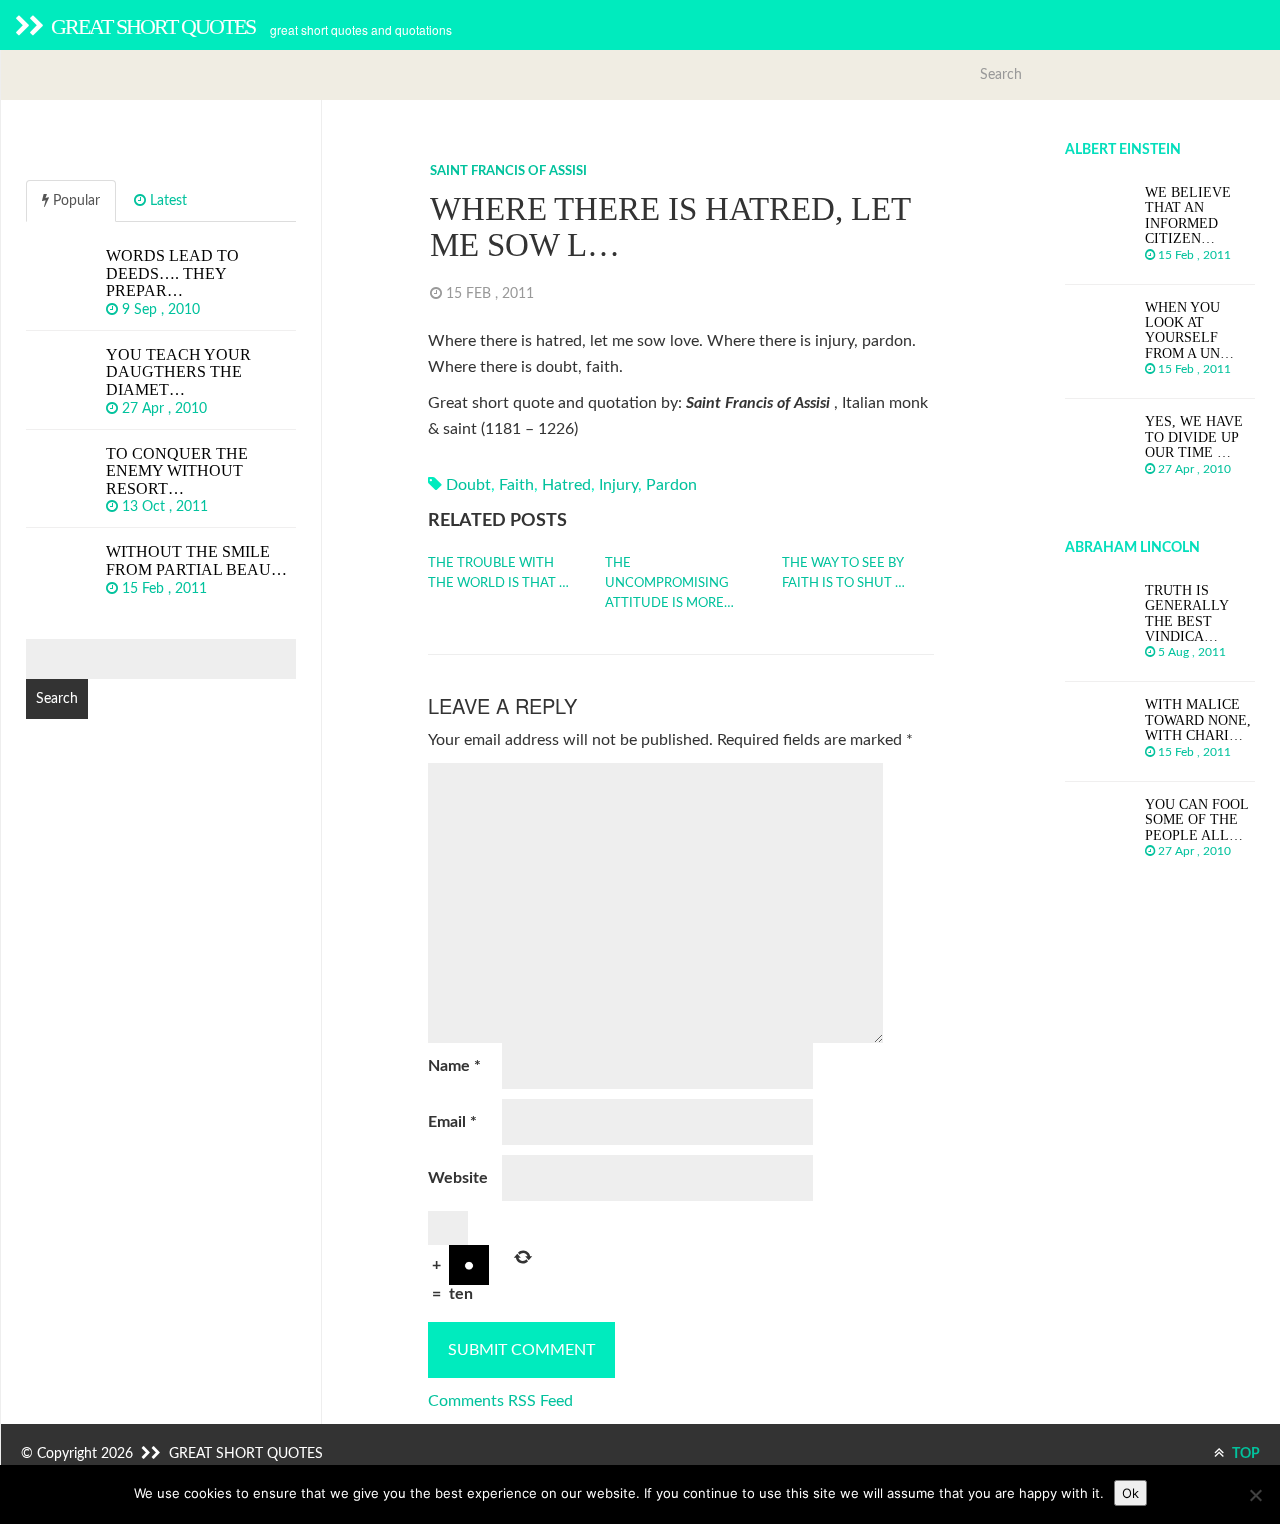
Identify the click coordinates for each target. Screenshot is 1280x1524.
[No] (1255, 1495)
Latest (166, 201)
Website (458, 1178)
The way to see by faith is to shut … (843, 573)
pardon (671, 485)
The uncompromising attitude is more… (669, 583)
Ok (1130, 1493)
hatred (566, 485)
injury (618, 485)
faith (516, 485)
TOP (1244, 1454)
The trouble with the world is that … (498, 573)
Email (452, 1122)
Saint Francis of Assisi (508, 171)
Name (454, 1066)
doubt (468, 485)
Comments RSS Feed (500, 1401)
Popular (74, 201)
